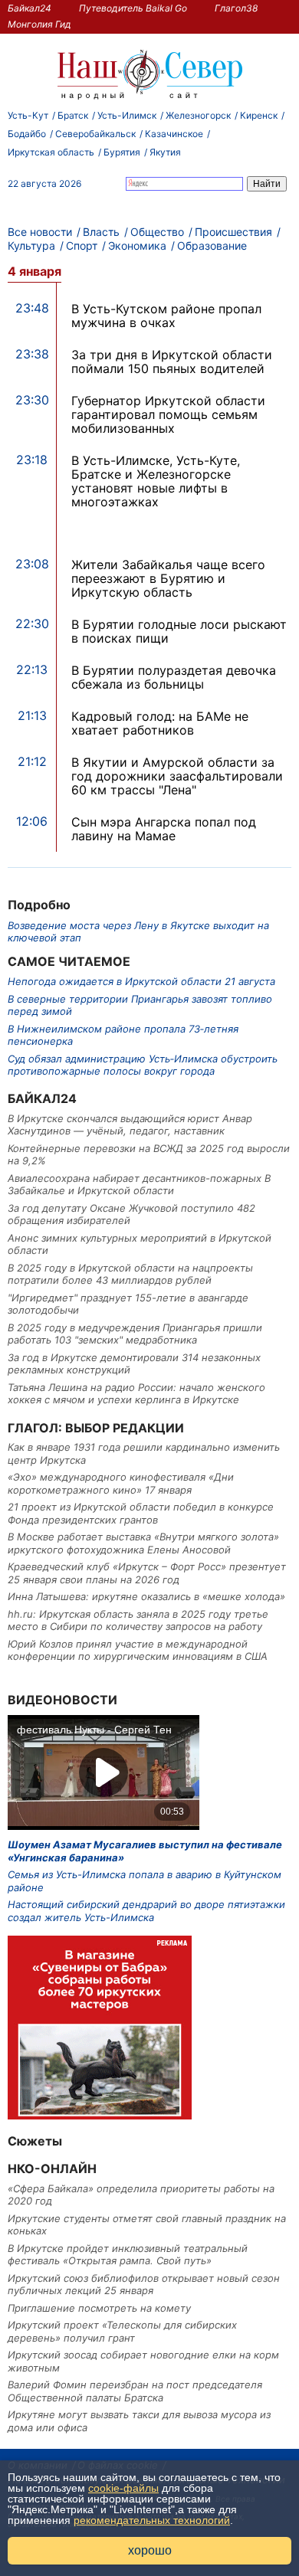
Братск (73, 115)
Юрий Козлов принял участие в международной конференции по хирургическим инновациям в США (138, 1650)
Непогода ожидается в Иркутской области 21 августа (141, 981)
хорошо (150, 2550)
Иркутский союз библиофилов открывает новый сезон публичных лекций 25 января (144, 2284)
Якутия (165, 152)
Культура (31, 245)
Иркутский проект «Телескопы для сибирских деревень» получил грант (122, 2331)
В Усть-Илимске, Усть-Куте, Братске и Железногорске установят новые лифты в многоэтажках (156, 481)
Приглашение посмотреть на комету (99, 2308)
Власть (101, 232)
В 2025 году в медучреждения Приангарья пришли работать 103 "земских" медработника (135, 1334)
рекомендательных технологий (152, 2520)
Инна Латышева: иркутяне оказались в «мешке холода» (146, 1596)
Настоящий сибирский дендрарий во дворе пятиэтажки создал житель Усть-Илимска (146, 1910)
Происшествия (233, 232)
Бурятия (122, 152)
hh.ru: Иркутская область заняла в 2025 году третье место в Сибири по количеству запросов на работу (138, 1620)
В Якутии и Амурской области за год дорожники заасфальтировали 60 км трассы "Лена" (177, 776)
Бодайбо (27, 134)
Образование (212, 245)
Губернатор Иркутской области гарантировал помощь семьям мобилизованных (168, 414)
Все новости (40, 232)
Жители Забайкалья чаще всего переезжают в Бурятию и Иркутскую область (168, 578)
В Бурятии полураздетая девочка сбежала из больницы (174, 677)
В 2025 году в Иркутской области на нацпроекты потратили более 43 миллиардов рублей (130, 1274)
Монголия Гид (39, 24)
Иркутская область (51, 152)
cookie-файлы (123, 2488)
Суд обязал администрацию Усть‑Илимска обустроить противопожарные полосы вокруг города (143, 1065)
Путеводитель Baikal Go (133, 8)
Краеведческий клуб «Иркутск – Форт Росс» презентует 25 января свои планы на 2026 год (147, 1573)
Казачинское (174, 134)
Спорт (82, 245)
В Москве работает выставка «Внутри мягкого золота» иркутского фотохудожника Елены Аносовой (143, 1543)
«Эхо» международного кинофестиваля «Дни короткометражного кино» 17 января (121, 1483)
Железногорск (198, 115)
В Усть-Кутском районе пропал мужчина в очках (166, 316)
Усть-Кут (28, 115)
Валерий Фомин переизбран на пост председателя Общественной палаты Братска (135, 2391)
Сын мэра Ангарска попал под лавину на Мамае (164, 829)
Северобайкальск (95, 134)
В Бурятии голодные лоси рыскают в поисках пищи (179, 631)
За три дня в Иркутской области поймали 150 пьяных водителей (172, 362)
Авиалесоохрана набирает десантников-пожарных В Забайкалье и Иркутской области (139, 1184)
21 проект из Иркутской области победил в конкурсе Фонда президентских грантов (141, 1513)
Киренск (259, 115)
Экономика (137, 245)
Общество (157, 232)
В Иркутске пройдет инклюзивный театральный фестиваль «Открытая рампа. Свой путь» (128, 2254)
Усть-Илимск (127, 115)
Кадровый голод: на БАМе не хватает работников (160, 723)
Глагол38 (236, 8)
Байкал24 (30, 8)
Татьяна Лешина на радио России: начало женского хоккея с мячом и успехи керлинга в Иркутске (136, 1393)
